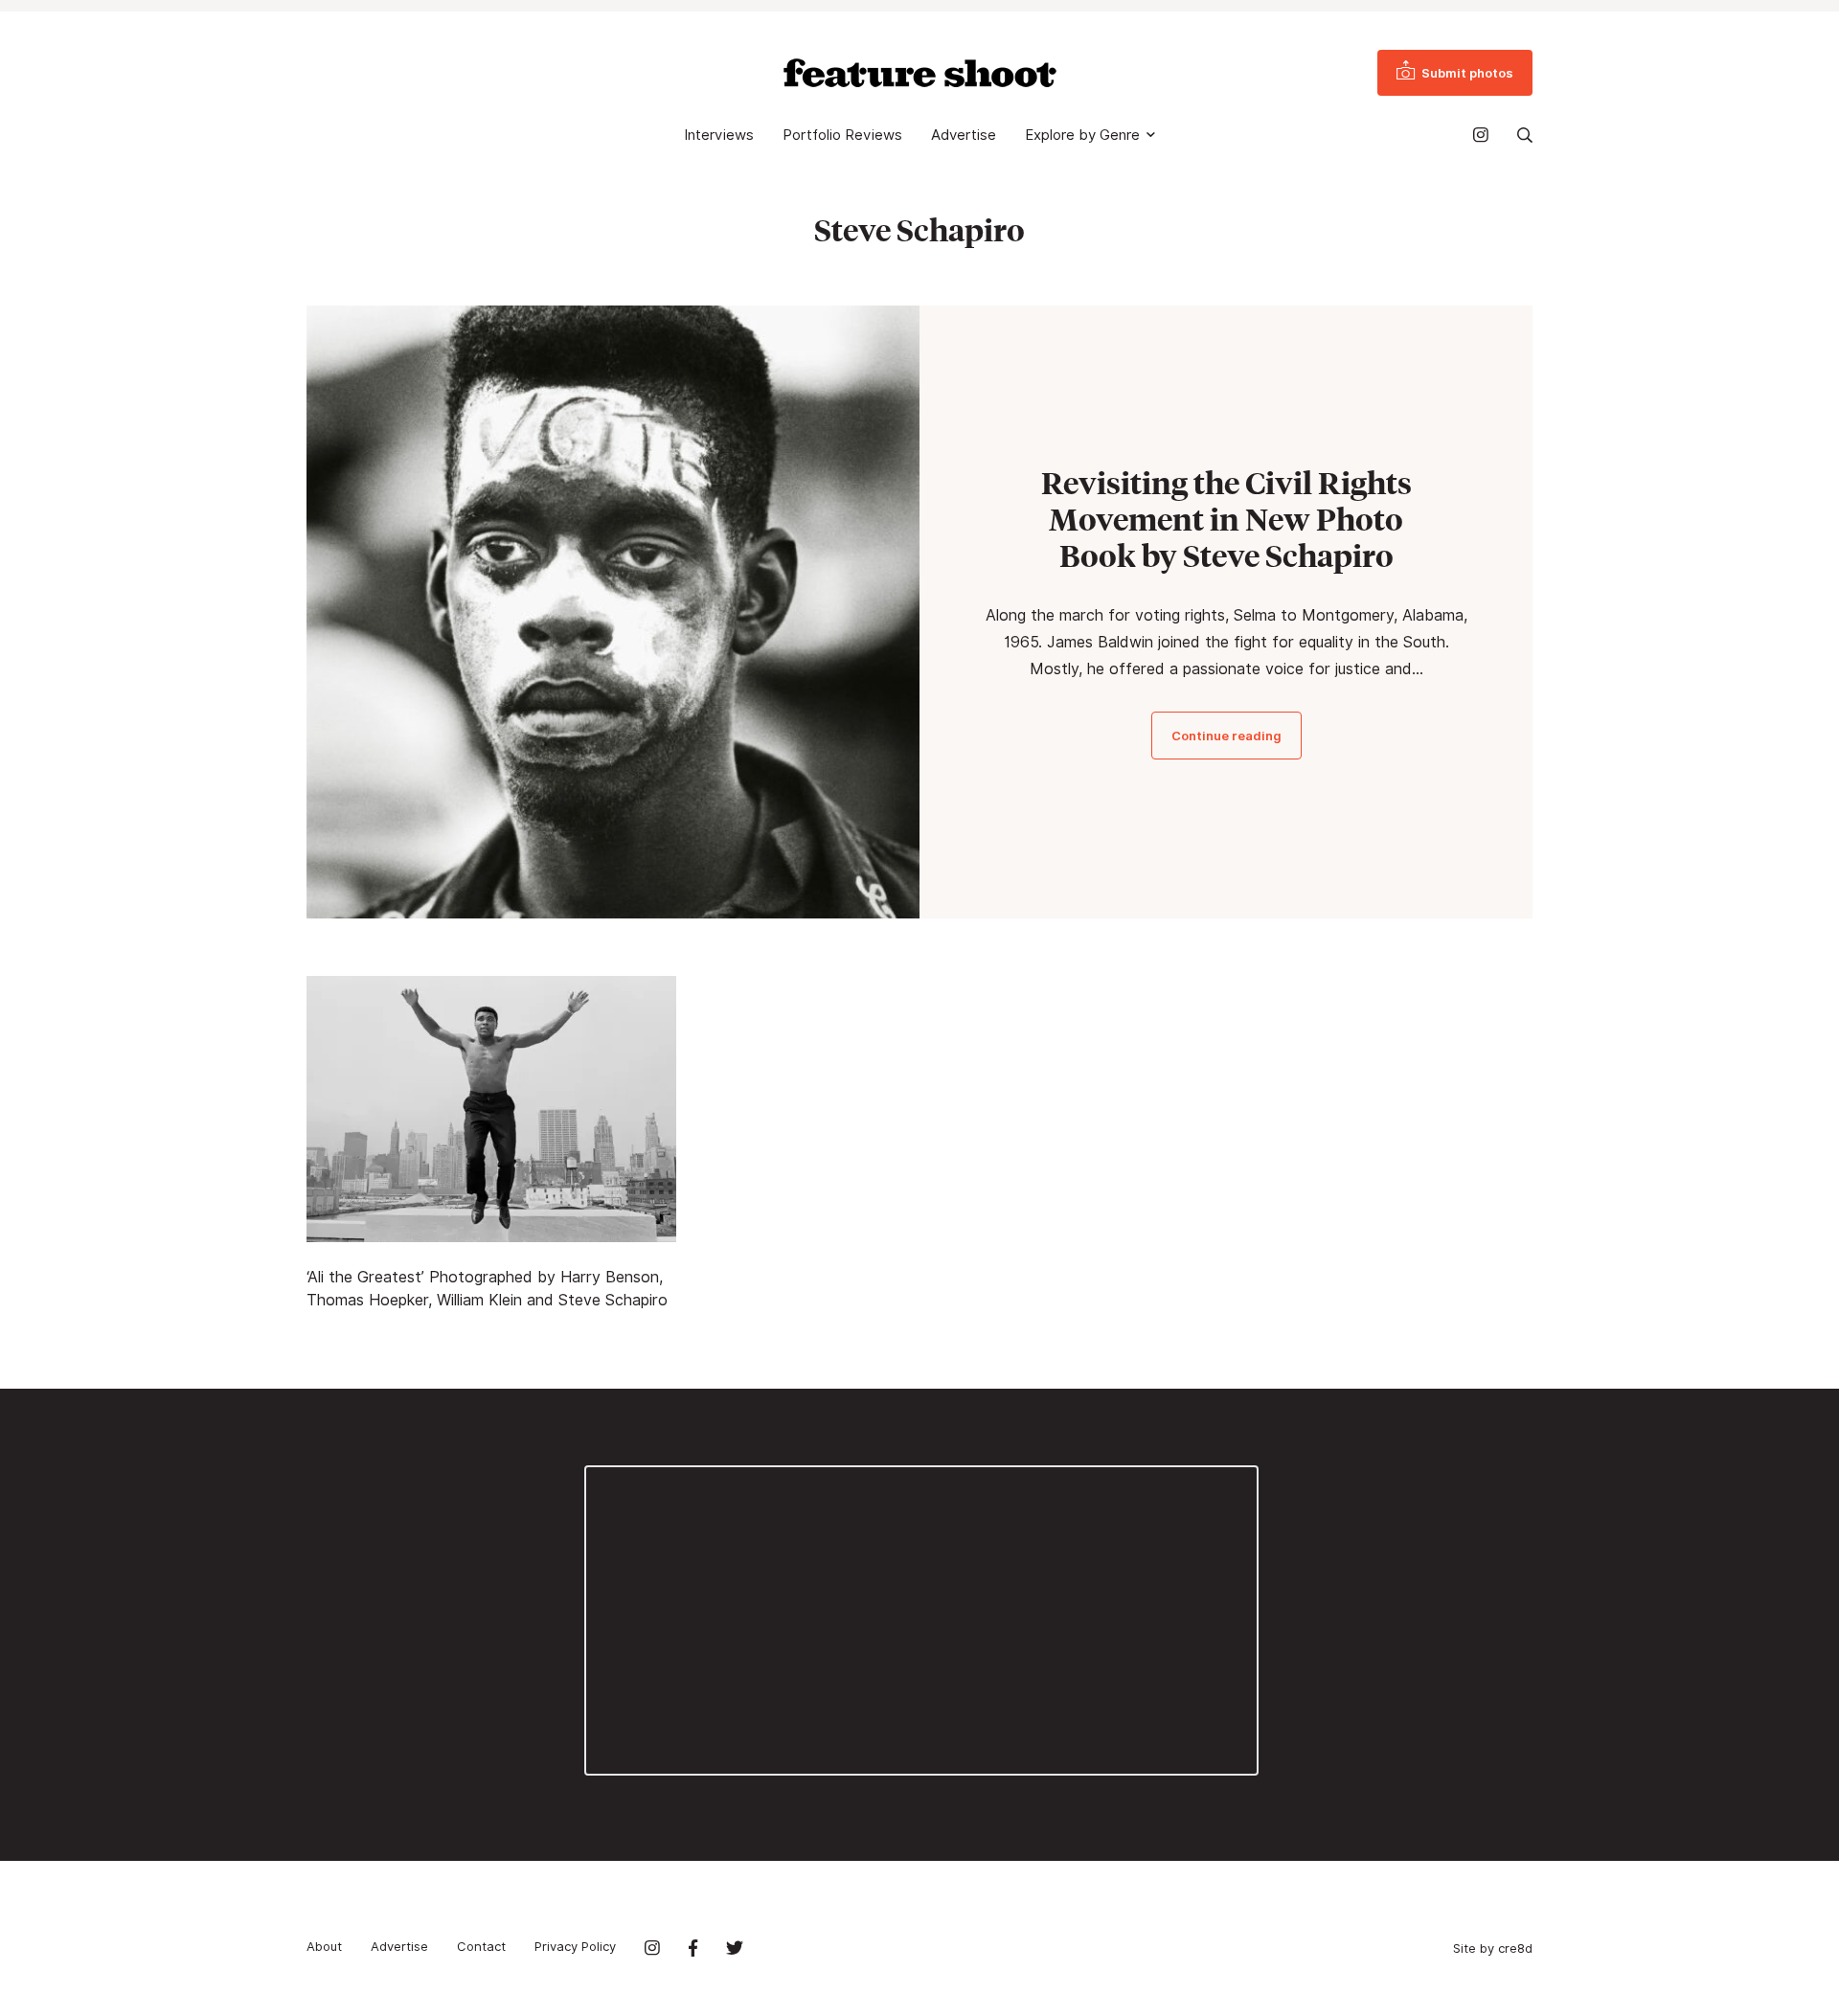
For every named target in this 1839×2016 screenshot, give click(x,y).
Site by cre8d (1493, 1948)
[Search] (1525, 135)
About (324, 1946)
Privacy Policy (575, 1946)
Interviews (719, 135)
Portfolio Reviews (842, 135)
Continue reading (1226, 736)
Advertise (964, 135)
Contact (481, 1946)
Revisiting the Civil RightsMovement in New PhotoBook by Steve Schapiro (1226, 519)
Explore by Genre (1082, 135)
